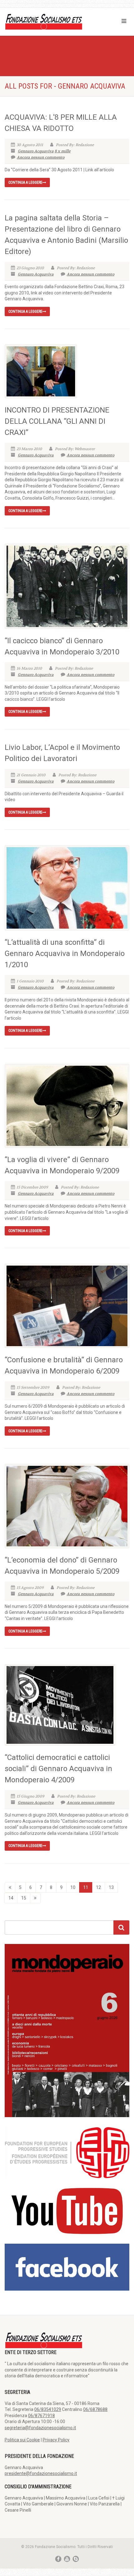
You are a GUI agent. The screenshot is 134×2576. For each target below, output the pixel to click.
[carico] (35, 1898)
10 (73, 1887)
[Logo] (45, 21)
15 (24, 1898)
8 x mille (62, 151)
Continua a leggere (25, 182)
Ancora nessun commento (41, 157)
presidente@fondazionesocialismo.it (41, 2473)
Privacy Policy (56, 2440)
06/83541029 (48, 2409)
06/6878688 (95, 2409)
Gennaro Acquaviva (36, 151)
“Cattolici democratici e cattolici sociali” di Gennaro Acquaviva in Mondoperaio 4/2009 (58, 1769)
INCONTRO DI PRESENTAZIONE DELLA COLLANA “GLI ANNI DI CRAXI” (57, 421)
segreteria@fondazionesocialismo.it (40, 2428)
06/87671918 (41, 2416)
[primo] (10, 1887)
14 (11, 1898)
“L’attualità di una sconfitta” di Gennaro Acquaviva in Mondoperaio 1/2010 (65, 953)
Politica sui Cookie (22, 2440)
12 (98, 1887)
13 (111, 1887)
